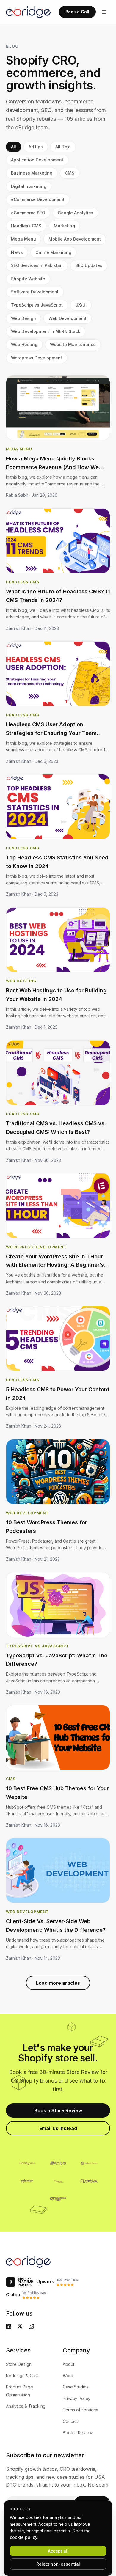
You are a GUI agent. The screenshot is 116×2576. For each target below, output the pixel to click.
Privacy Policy (77, 2398)
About (69, 2364)
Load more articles (58, 1983)
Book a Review (78, 2433)
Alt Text (63, 147)
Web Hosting (24, 344)
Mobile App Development (75, 239)
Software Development (35, 292)
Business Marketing (32, 173)
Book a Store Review (58, 2110)
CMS (70, 173)
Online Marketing (53, 252)
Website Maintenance (73, 344)
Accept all (58, 2551)
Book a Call (77, 12)
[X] (20, 2326)
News (17, 252)
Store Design (19, 2364)
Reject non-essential (58, 2564)
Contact (70, 2421)
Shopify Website (28, 279)
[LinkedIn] (9, 2326)
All (14, 147)
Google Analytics (75, 213)
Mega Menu (23, 239)
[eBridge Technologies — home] (28, 12)
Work (68, 2375)
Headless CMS (26, 226)
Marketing (64, 226)
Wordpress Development (37, 358)
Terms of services (80, 2410)
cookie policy (24, 2537)
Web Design (23, 318)
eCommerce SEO (28, 213)
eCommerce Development (38, 199)
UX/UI (81, 305)
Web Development (68, 318)
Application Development (37, 160)
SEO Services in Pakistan (37, 265)
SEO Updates (89, 265)
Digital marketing (29, 186)
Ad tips (36, 147)
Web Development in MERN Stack (46, 331)
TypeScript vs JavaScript (37, 305)
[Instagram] (31, 2326)
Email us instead (58, 2128)
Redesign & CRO (22, 2375)
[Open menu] (104, 12)
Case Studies (76, 2387)
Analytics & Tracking (26, 2406)
